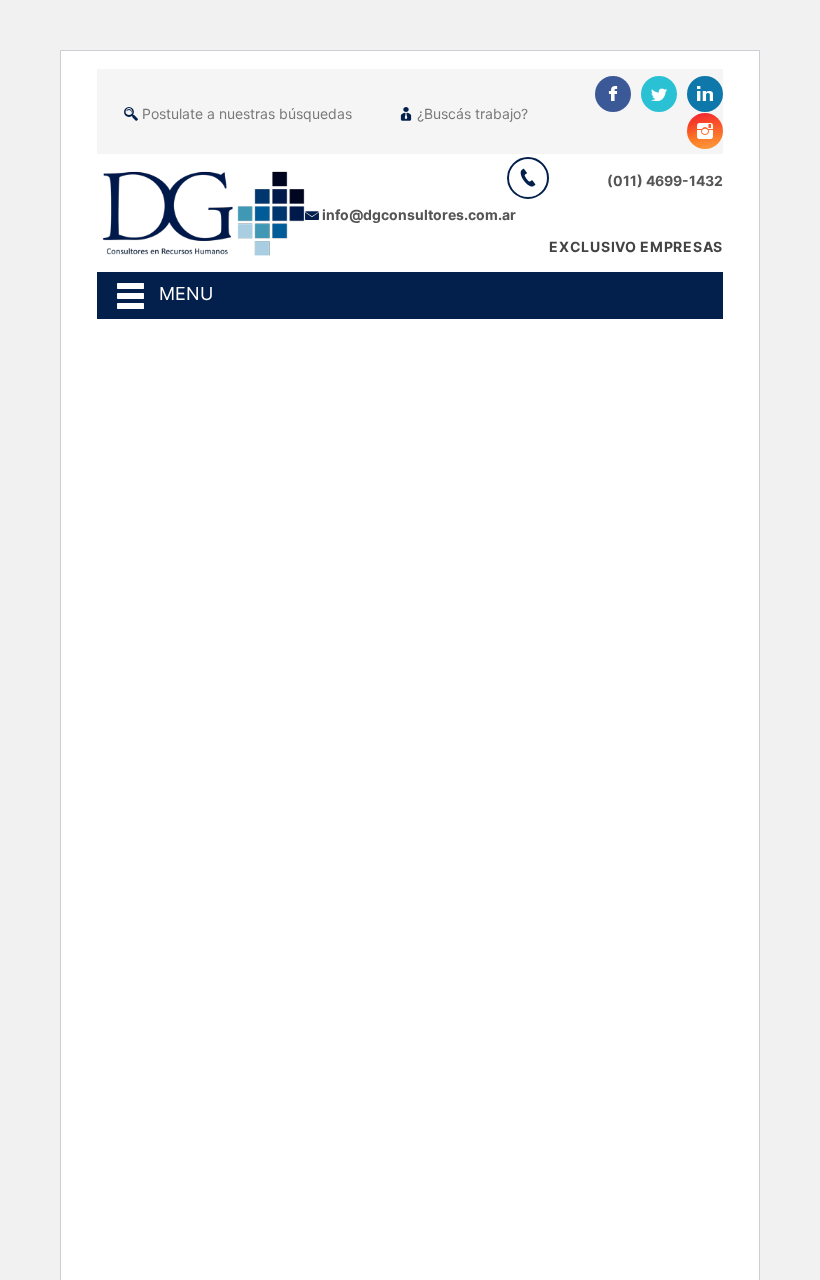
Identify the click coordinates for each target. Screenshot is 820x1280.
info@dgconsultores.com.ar (419, 214)
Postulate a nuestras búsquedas (247, 113)
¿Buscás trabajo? (472, 113)
